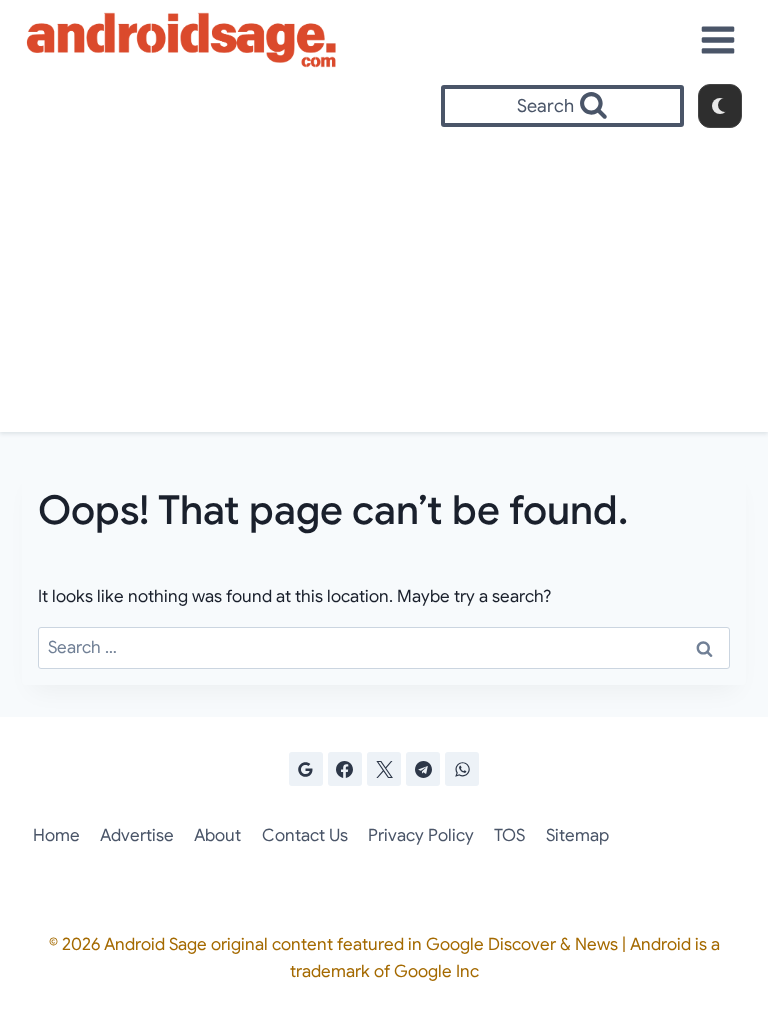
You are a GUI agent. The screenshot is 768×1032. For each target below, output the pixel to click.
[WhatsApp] (462, 769)
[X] (384, 769)
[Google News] (306, 769)
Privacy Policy (421, 835)
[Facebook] (345, 769)
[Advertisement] (384, 282)
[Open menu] (718, 39)
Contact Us (305, 835)
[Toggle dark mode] (720, 106)
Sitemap (577, 835)
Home (56, 835)
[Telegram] (423, 769)
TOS (509, 835)
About (217, 835)
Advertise (137, 835)
